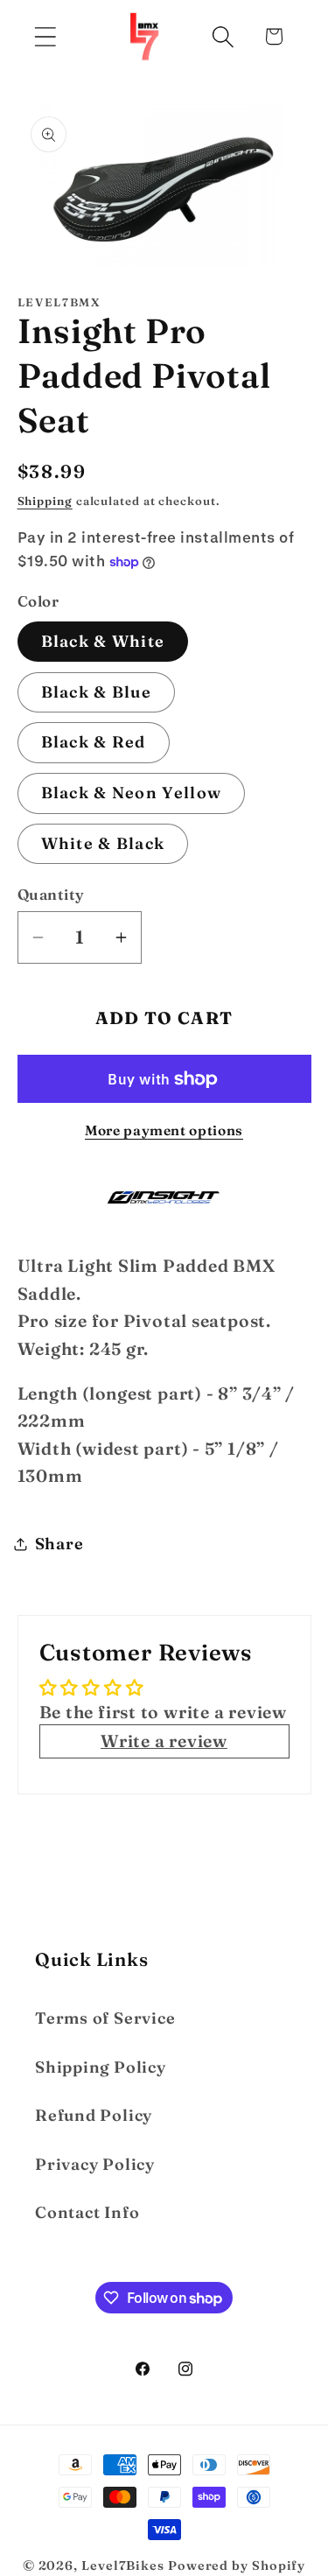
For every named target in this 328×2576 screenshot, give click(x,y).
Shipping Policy (101, 2067)
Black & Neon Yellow (132, 793)
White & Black (103, 843)
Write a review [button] (164, 1741)
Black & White (103, 641)
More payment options (164, 1130)
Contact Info (87, 2212)
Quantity (51, 894)
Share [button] (59, 1544)
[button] (45, 36)
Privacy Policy (95, 2164)
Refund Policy (94, 2115)
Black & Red (94, 742)
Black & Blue (97, 692)
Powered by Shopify (237, 2565)
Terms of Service (105, 2018)
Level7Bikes (123, 2565)
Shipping (45, 501)
